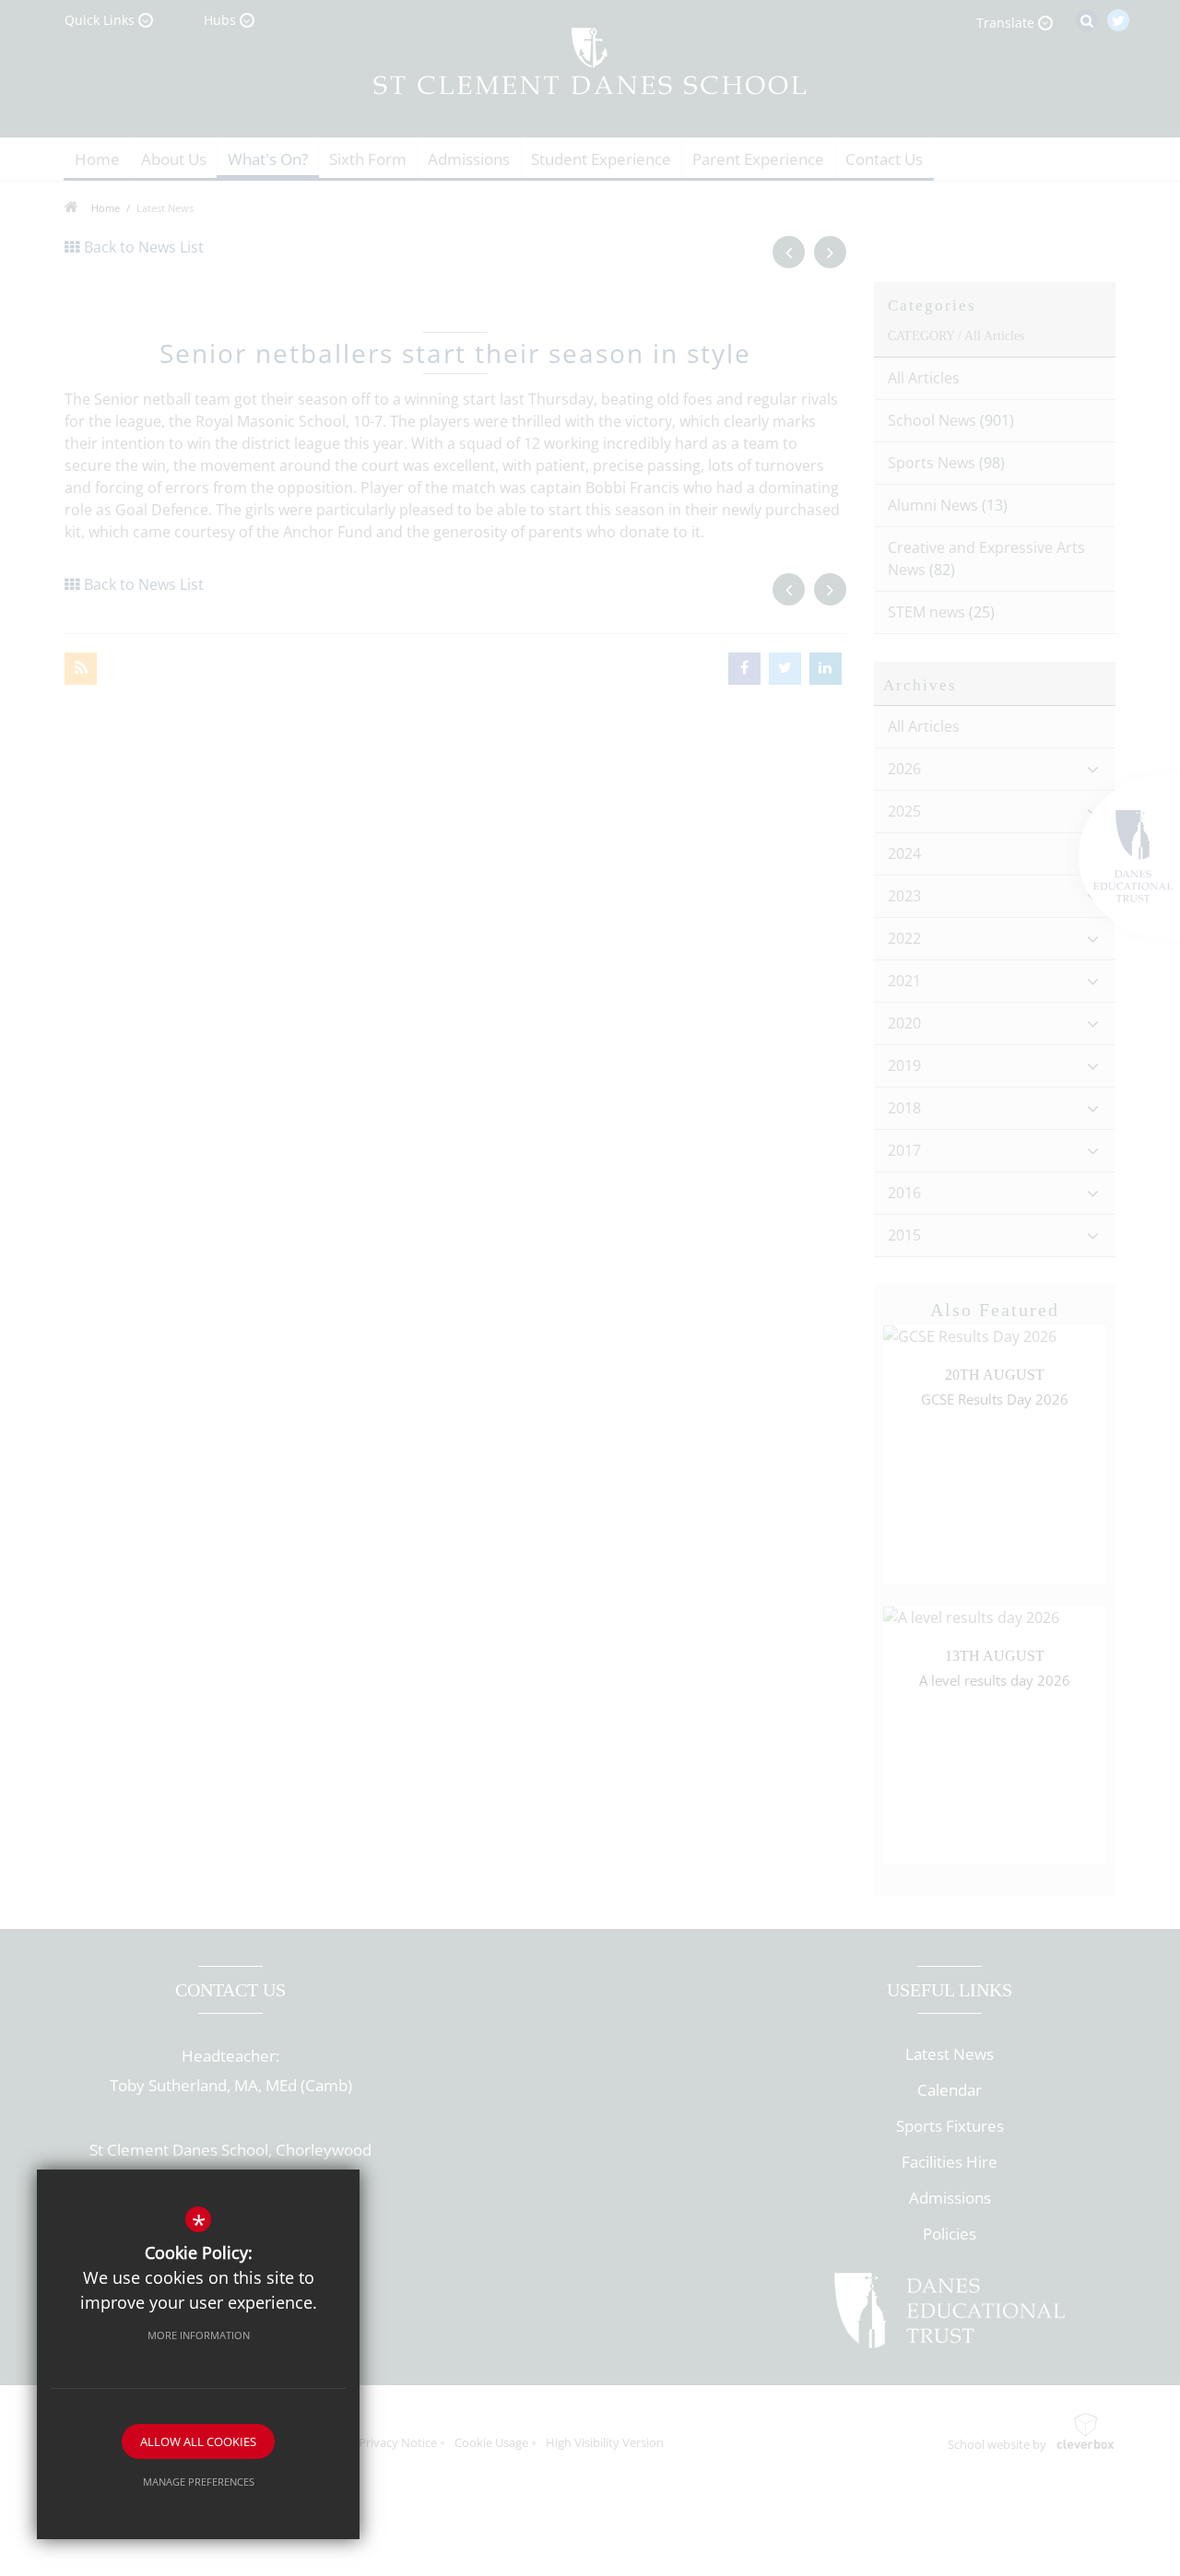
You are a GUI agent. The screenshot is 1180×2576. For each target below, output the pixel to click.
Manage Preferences (199, 2482)
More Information (199, 2335)
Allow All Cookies (198, 2441)
